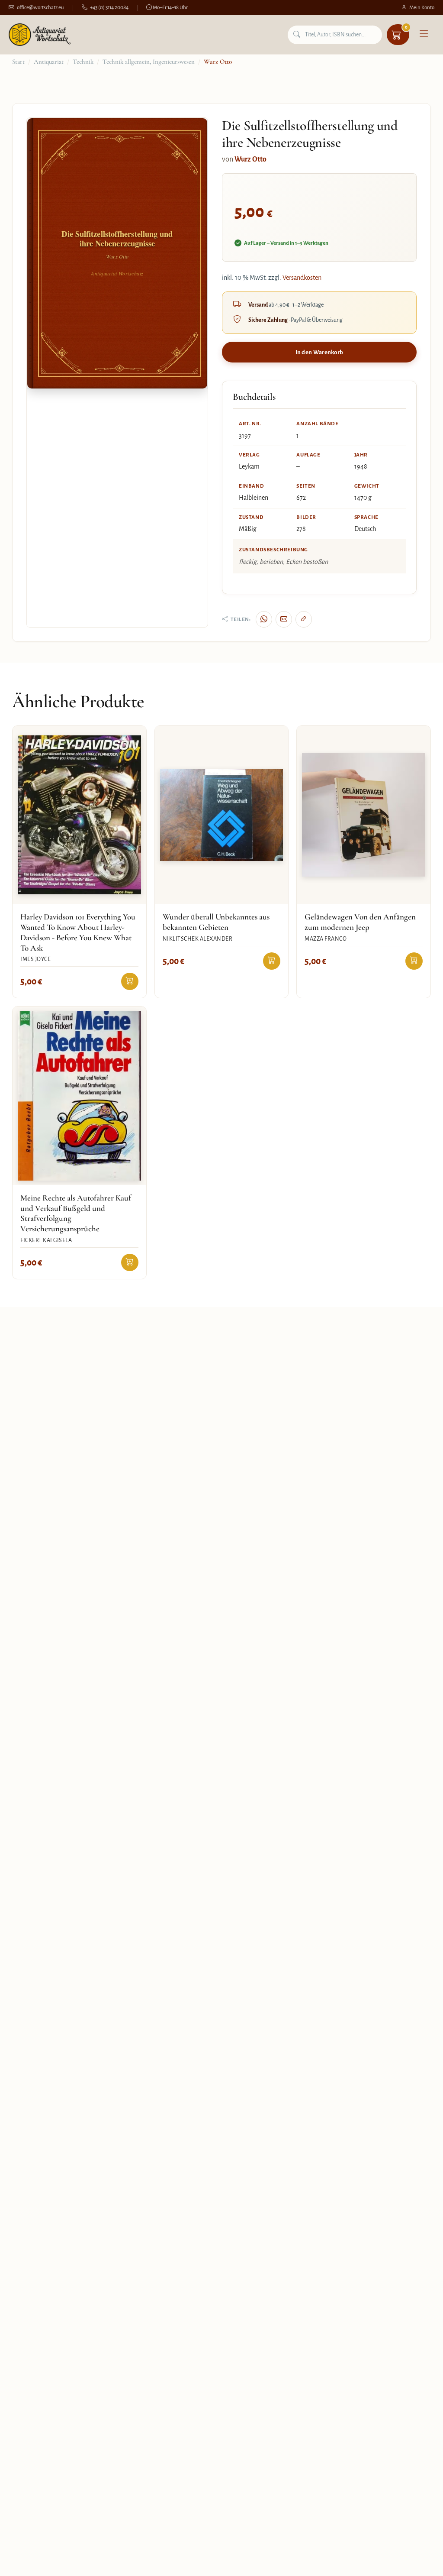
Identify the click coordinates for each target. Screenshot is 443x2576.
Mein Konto (422, 8)
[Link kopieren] (304, 619)
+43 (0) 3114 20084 (109, 8)
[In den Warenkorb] (130, 981)
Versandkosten (302, 278)
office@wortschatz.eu (40, 8)
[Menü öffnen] (424, 35)
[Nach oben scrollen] (419, 2560)
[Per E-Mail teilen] (284, 619)
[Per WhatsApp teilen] (264, 619)
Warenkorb (406, 27)
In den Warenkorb (319, 352)
